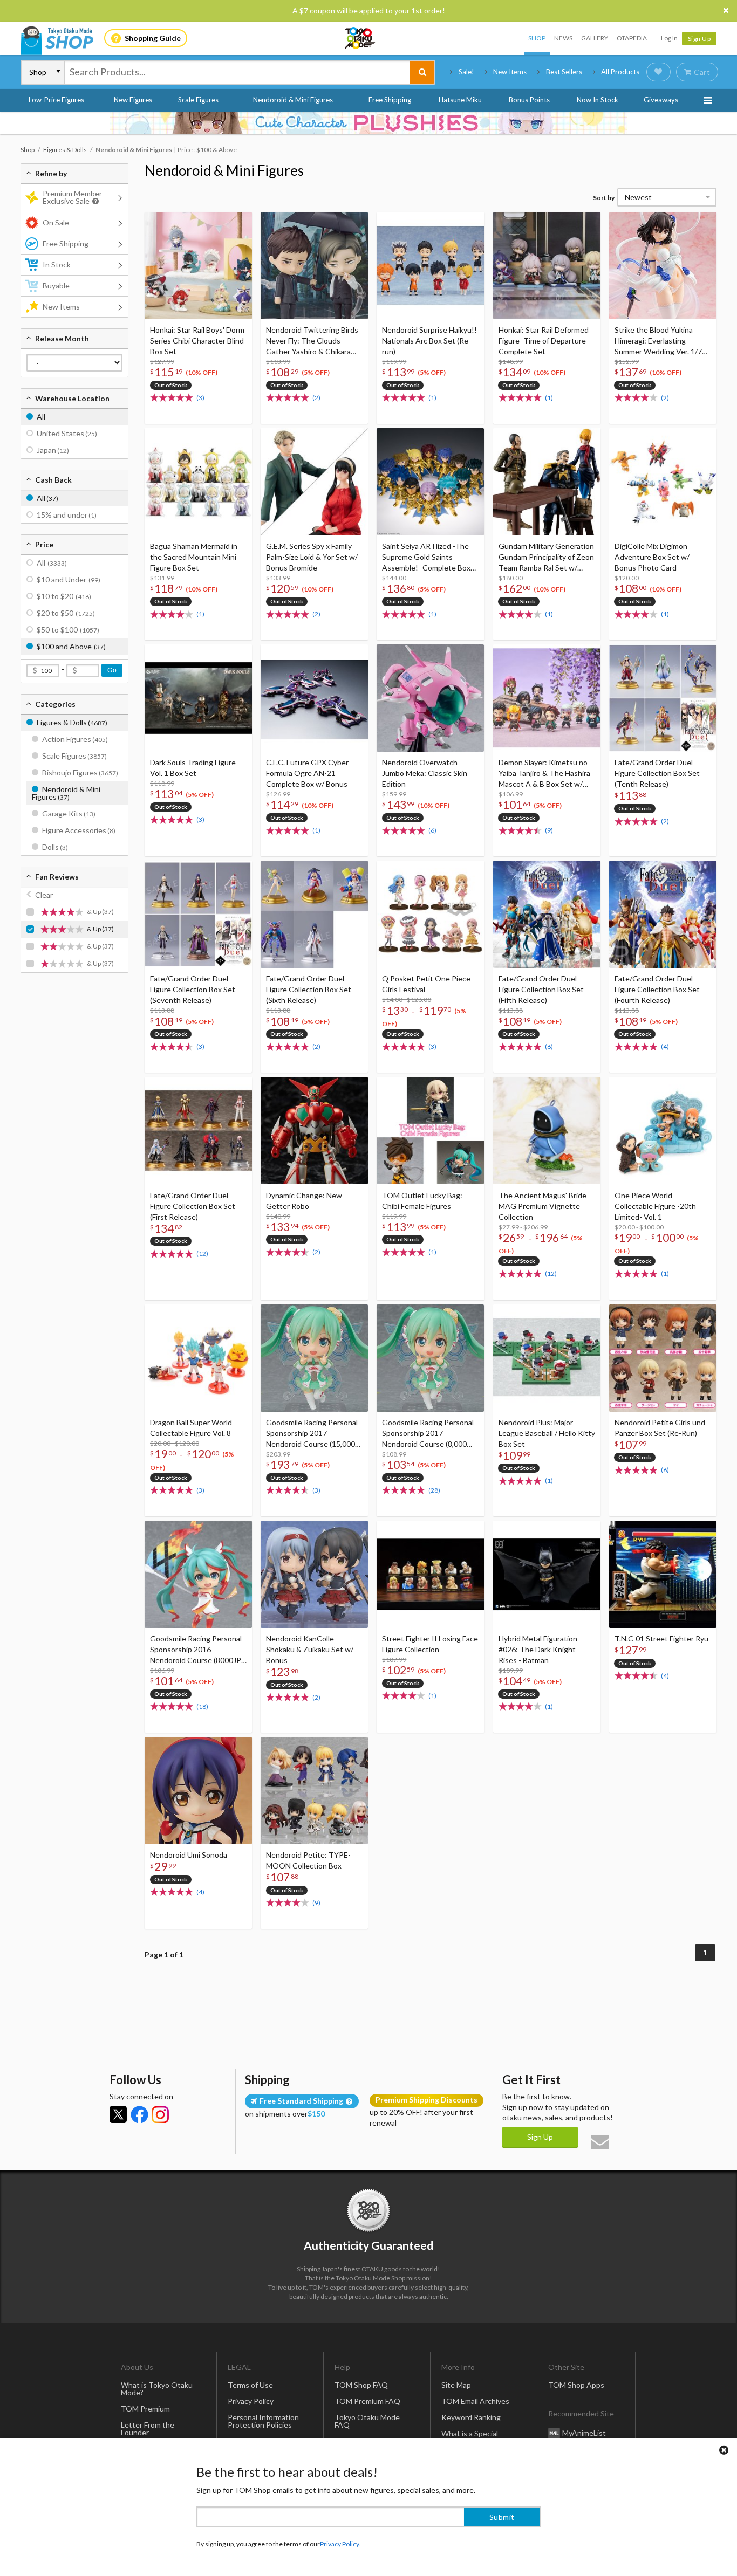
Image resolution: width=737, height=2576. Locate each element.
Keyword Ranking (471, 2417)
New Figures (133, 100)
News (563, 38)
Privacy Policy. (340, 2544)
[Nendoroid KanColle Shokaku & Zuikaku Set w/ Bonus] (314, 1574)
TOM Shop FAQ (361, 2385)
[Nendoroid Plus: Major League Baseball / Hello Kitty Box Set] (547, 1358)
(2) (316, 398)
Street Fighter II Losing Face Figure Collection (430, 1644)
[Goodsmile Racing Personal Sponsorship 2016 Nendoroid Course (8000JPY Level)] (198, 1574)
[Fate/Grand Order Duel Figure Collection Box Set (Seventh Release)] (198, 914)
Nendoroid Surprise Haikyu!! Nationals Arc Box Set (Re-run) (429, 341)
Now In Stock (598, 100)
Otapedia (632, 38)
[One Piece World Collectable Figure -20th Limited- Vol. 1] (663, 1131)
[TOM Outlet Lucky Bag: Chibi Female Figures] (430, 1131)
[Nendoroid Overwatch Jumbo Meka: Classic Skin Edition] (430, 698)
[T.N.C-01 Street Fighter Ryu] (663, 1574)
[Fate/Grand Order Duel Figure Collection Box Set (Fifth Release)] (547, 914)
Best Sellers (564, 72)
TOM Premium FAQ (367, 2401)
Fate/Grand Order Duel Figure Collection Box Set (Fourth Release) (657, 989)
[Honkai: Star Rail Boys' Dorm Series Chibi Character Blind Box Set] (198, 266)
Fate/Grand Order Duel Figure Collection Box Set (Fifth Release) (541, 989)
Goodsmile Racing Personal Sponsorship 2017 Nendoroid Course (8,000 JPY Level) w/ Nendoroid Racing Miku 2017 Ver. (428, 1434)
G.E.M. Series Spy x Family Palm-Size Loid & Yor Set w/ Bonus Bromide (312, 557)
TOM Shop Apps (576, 2385)
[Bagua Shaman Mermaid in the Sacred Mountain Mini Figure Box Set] (198, 482)
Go (112, 670)
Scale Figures (198, 100)
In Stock (57, 265)
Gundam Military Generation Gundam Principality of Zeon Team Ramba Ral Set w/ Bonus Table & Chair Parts (546, 557)
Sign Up (700, 39)
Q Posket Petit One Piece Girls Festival (426, 984)
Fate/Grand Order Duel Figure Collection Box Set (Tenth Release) (657, 773)
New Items (510, 72)
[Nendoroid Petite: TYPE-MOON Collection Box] (314, 1791)
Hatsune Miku (460, 100)
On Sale (56, 222)
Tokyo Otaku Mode (360, 38)
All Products (620, 72)
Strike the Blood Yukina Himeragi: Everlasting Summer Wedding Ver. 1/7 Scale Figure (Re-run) (658, 341)
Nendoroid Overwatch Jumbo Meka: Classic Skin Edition (425, 773)
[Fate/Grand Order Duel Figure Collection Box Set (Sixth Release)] (314, 914)
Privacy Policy (251, 2401)
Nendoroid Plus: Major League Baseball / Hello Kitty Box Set (547, 1433)
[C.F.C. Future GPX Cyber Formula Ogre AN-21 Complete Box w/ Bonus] (314, 698)
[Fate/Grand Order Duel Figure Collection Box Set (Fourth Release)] (663, 914)
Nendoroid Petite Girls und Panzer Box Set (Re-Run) (660, 1428)
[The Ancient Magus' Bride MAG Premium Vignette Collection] (547, 1131)
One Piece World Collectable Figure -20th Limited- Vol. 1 (655, 1206)
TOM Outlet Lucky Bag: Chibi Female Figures (422, 1201)
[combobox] (237, 72)
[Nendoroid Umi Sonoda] (198, 1791)
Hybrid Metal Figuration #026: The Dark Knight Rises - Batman (538, 1649)
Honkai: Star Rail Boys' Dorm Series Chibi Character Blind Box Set (197, 341)
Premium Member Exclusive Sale (72, 197)
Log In (669, 38)
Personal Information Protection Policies (263, 2421)
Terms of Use (250, 2385)
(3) (200, 398)
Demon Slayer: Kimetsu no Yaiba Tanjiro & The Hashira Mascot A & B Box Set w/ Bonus (544, 774)
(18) (202, 1706)
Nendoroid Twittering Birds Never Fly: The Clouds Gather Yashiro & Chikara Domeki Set (312, 341)
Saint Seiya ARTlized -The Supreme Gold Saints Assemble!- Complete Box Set (426, 557)
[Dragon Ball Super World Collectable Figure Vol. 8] (198, 1358)
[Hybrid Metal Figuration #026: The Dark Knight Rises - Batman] (547, 1574)
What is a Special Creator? (470, 2437)
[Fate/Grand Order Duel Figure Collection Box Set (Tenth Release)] (663, 698)
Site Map (456, 2385)
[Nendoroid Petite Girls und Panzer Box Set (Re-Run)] (663, 1358)
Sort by (604, 198)
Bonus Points (529, 100)
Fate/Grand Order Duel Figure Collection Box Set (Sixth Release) (309, 989)
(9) (549, 830)
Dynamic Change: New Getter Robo (304, 1201)
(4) (665, 1046)
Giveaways (661, 100)
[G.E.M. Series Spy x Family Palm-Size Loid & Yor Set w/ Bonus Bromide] (314, 482)
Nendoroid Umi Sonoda (189, 1855)
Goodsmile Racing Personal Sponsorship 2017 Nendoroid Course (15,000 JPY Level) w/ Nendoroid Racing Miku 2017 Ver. (312, 1434)
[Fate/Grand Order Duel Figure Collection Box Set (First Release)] (198, 1131)
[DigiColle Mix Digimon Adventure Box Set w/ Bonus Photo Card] (663, 482)
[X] (118, 2114)
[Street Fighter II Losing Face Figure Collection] (430, 1574)
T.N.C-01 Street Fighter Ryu (661, 1639)
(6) (432, 830)
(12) (202, 1253)
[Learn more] (94, 201)
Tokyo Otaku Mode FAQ (367, 2421)
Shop (537, 38)
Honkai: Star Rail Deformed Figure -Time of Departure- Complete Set (544, 341)
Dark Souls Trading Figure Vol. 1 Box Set (193, 768)
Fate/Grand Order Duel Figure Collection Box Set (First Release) (193, 1206)
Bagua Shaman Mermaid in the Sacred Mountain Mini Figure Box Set (194, 557)
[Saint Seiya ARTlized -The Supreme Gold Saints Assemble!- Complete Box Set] (430, 482)
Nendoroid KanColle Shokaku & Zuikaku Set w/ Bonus (310, 1649)
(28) (434, 1490)
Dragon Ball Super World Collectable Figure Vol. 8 (191, 1428)
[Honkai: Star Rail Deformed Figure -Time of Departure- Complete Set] (547, 266)
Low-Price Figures (56, 100)
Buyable (56, 286)
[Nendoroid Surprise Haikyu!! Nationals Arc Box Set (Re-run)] (430, 266)
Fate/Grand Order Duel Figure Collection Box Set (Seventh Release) (193, 989)
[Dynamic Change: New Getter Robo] (314, 1131)
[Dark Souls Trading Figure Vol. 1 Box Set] (198, 698)
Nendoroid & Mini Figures (293, 100)
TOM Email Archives (475, 2401)
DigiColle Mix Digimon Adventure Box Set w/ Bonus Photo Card (652, 557)
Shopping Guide (153, 38)
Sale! (466, 72)
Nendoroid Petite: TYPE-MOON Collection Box (308, 1860)
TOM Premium (145, 2409)
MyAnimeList (584, 2432)
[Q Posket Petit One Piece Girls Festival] (430, 914)
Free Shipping (390, 100)
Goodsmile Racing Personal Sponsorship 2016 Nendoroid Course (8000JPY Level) (198, 1650)
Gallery (595, 38)
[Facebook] (139, 2114)
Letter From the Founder (148, 2429)
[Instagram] (160, 2114)
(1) (432, 398)
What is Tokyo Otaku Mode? (157, 2389)
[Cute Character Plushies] (368, 123)
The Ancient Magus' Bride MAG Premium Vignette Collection (542, 1206)
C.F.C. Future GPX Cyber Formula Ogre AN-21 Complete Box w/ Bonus (307, 773)
